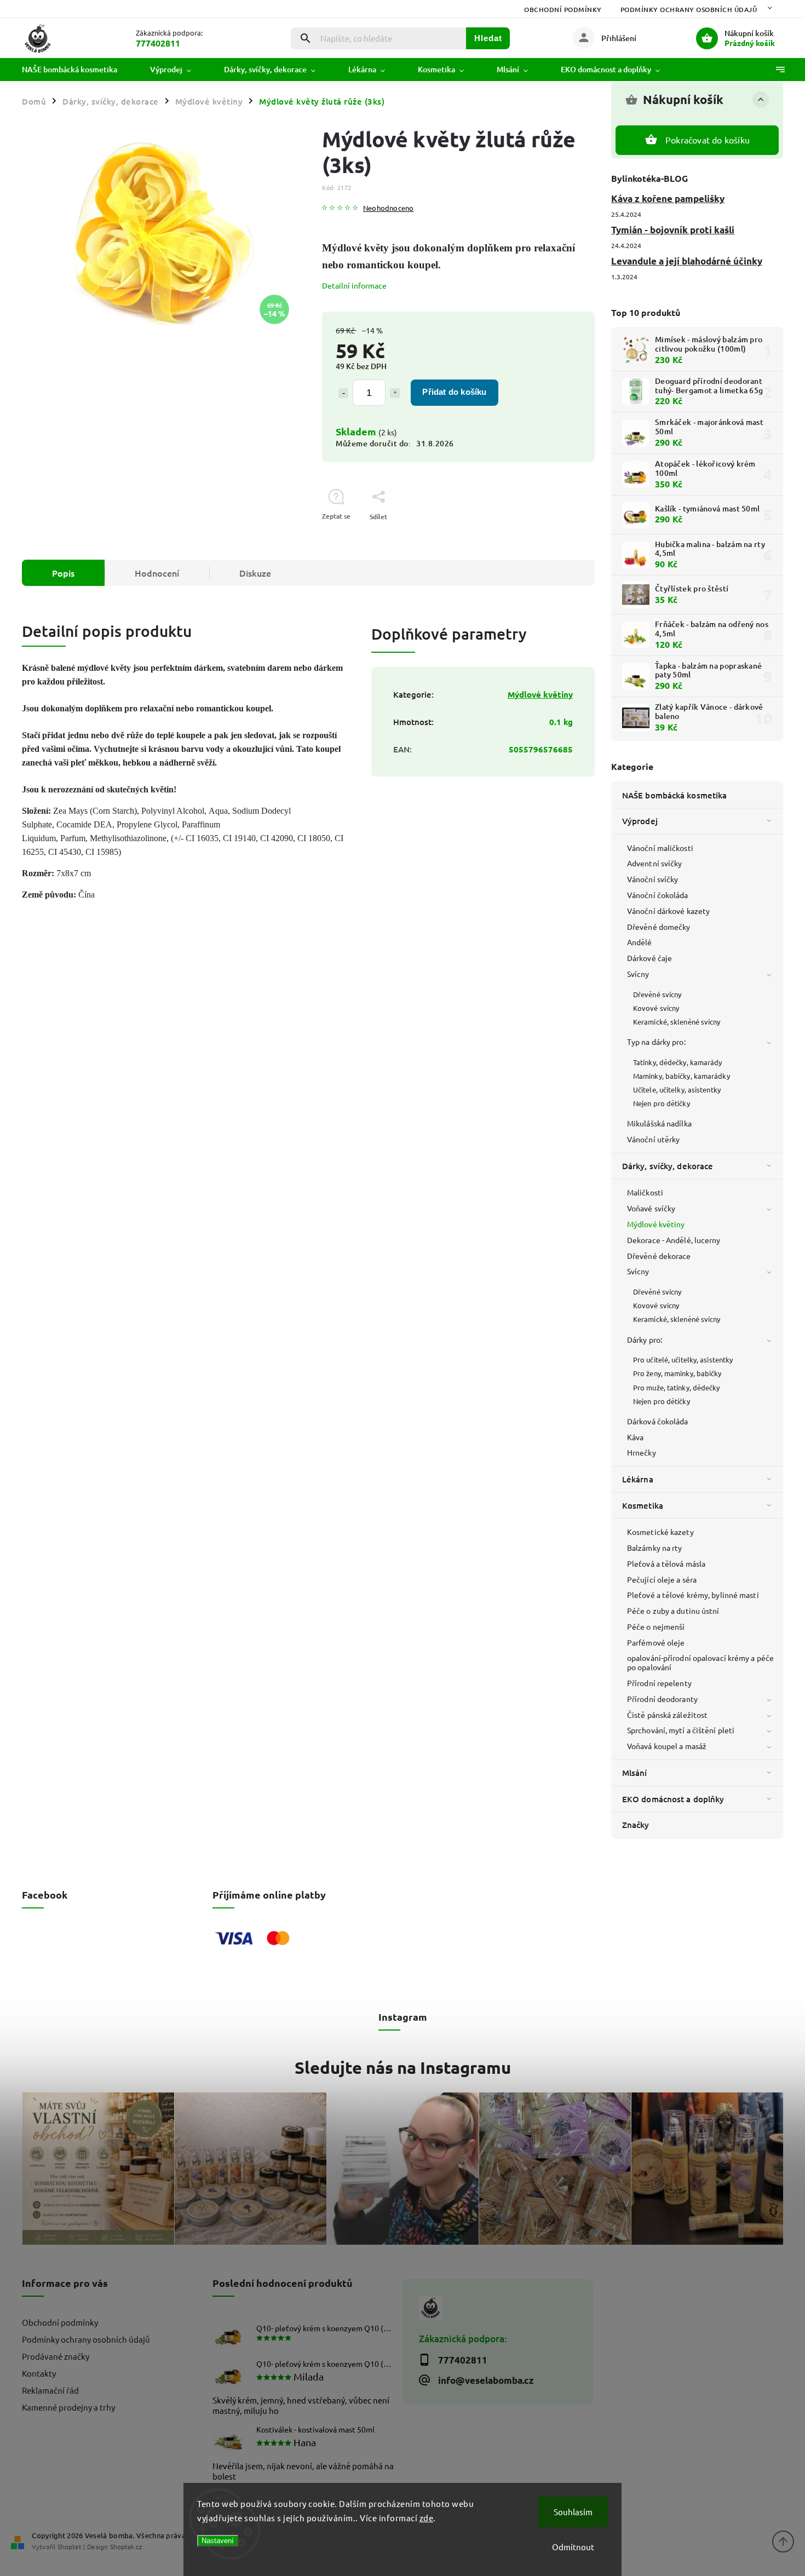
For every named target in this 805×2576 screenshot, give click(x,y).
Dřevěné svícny (657, 994)
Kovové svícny (656, 1008)
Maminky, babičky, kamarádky (682, 1076)
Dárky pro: (645, 1339)
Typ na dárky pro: (656, 1042)
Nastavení (218, 2541)
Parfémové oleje (656, 1642)
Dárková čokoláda (658, 1421)
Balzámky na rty (655, 1548)
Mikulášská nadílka (659, 1123)
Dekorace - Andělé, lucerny (674, 1240)
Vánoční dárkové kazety (668, 911)
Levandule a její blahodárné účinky (687, 261)
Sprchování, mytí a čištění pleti (681, 1730)
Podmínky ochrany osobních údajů (689, 10)
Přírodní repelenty (659, 1683)
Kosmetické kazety (660, 1532)
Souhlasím (573, 2512)
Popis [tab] (63, 573)
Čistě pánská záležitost (667, 1715)
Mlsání (635, 1773)
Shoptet (70, 2546)
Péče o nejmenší (656, 1626)
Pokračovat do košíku (708, 140)
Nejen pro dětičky (662, 1103)
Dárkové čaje (649, 958)
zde (427, 2518)
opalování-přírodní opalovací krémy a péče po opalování (700, 1662)
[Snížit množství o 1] (343, 393)
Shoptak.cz (126, 2546)
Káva (635, 1437)
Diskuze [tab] (255, 573)
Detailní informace (354, 285)
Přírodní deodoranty (662, 1699)
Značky (636, 1825)
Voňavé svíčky (651, 1208)
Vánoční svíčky (652, 879)
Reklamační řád (50, 2390)
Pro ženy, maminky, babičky (677, 1373)
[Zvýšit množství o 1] (395, 393)
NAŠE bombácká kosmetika (674, 795)
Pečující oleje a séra (662, 1579)
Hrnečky (642, 1452)
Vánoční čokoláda (658, 895)
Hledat (488, 38)
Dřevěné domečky (659, 927)
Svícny (638, 974)
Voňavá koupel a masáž (667, 1746)
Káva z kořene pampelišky (668, 199)
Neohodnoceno (388, 208)
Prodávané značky (56, 2356)
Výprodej (640, 821)
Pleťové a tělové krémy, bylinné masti (693, 1595)
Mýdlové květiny (656, 1224)
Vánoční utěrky (653, 1139)
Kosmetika (643, 1505)
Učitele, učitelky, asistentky (677, 1089)
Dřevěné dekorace (659, 1256)
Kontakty (39, 2373)
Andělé (640, 942)
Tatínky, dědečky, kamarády (678, 1062)
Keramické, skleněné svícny (677, 1022)
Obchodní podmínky (563, 10)
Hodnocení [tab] (157, 573)
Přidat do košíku (454, 392)
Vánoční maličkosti (660, 848)
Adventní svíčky (655, 863)
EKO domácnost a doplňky (673, 1799)
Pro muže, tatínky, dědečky (677, 1387)
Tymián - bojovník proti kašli (673, 230)
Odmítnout (573, 2547)
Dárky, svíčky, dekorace (668, 1166)
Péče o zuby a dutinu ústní (673, 1611)
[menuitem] (78, 70)
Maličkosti (645, 1192)
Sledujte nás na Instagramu (403, 2067)
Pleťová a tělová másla (666, 1563)
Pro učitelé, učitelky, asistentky (683, 1359)
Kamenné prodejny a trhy (68, 2407)
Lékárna (638, 1479)
